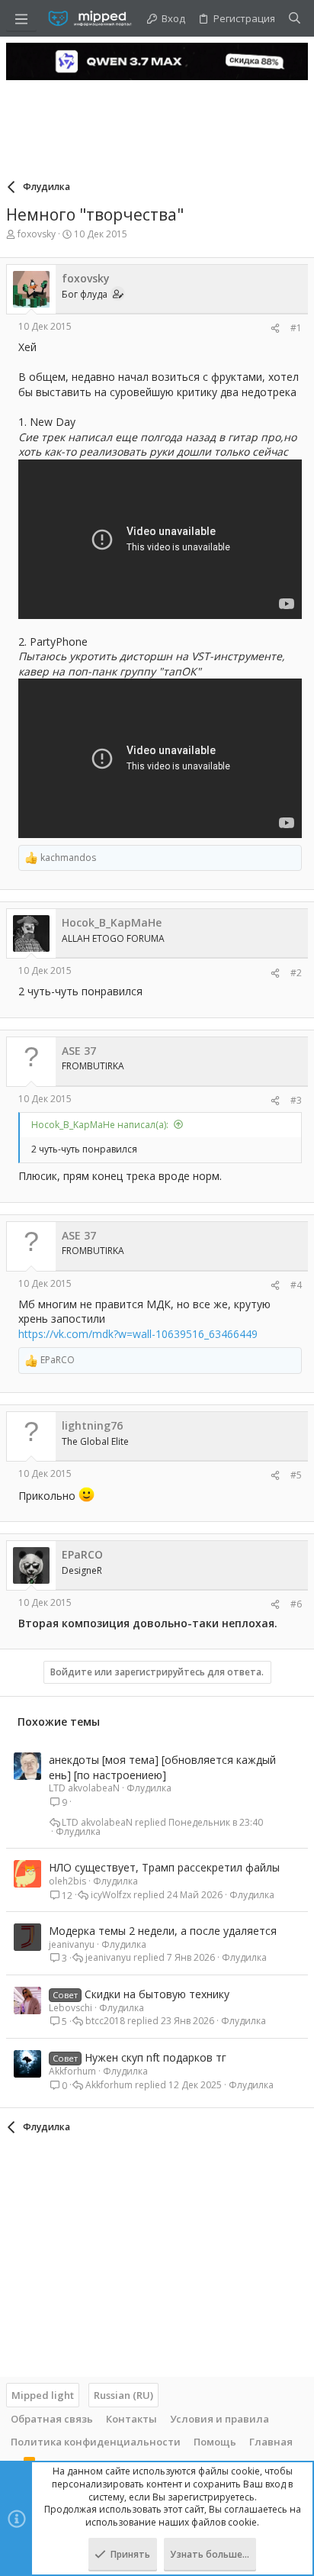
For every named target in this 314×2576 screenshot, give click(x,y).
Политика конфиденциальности (96, 2442)
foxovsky (37, 234)
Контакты (131, 2419)
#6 (296, 1604)
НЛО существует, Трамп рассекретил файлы (164, 1867)
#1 (296, 328)
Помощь (215, 2442)
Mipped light (43, 2395)
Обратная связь (52, 2419)
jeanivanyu (72, 1944)
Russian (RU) (123, 2395)
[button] (21, 18)
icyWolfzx (111, 1895)
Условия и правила (219, 2419)
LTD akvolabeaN (84, 1788)
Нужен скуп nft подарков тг (155, 2057)
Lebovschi (70, 2008)
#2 (296, 973)
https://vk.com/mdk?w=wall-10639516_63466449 (138, 1334)
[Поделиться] (275, 329)
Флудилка (149, 1788)
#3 (296, 1100)
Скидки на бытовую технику (157, 1994)
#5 (296, 1475)
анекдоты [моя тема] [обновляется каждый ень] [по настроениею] (162, 1767)
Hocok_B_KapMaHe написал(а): (100, 1125)
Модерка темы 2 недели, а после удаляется (163, 1931)
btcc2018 (105, 2021)
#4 (296, 1285)
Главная (271, 2442)
